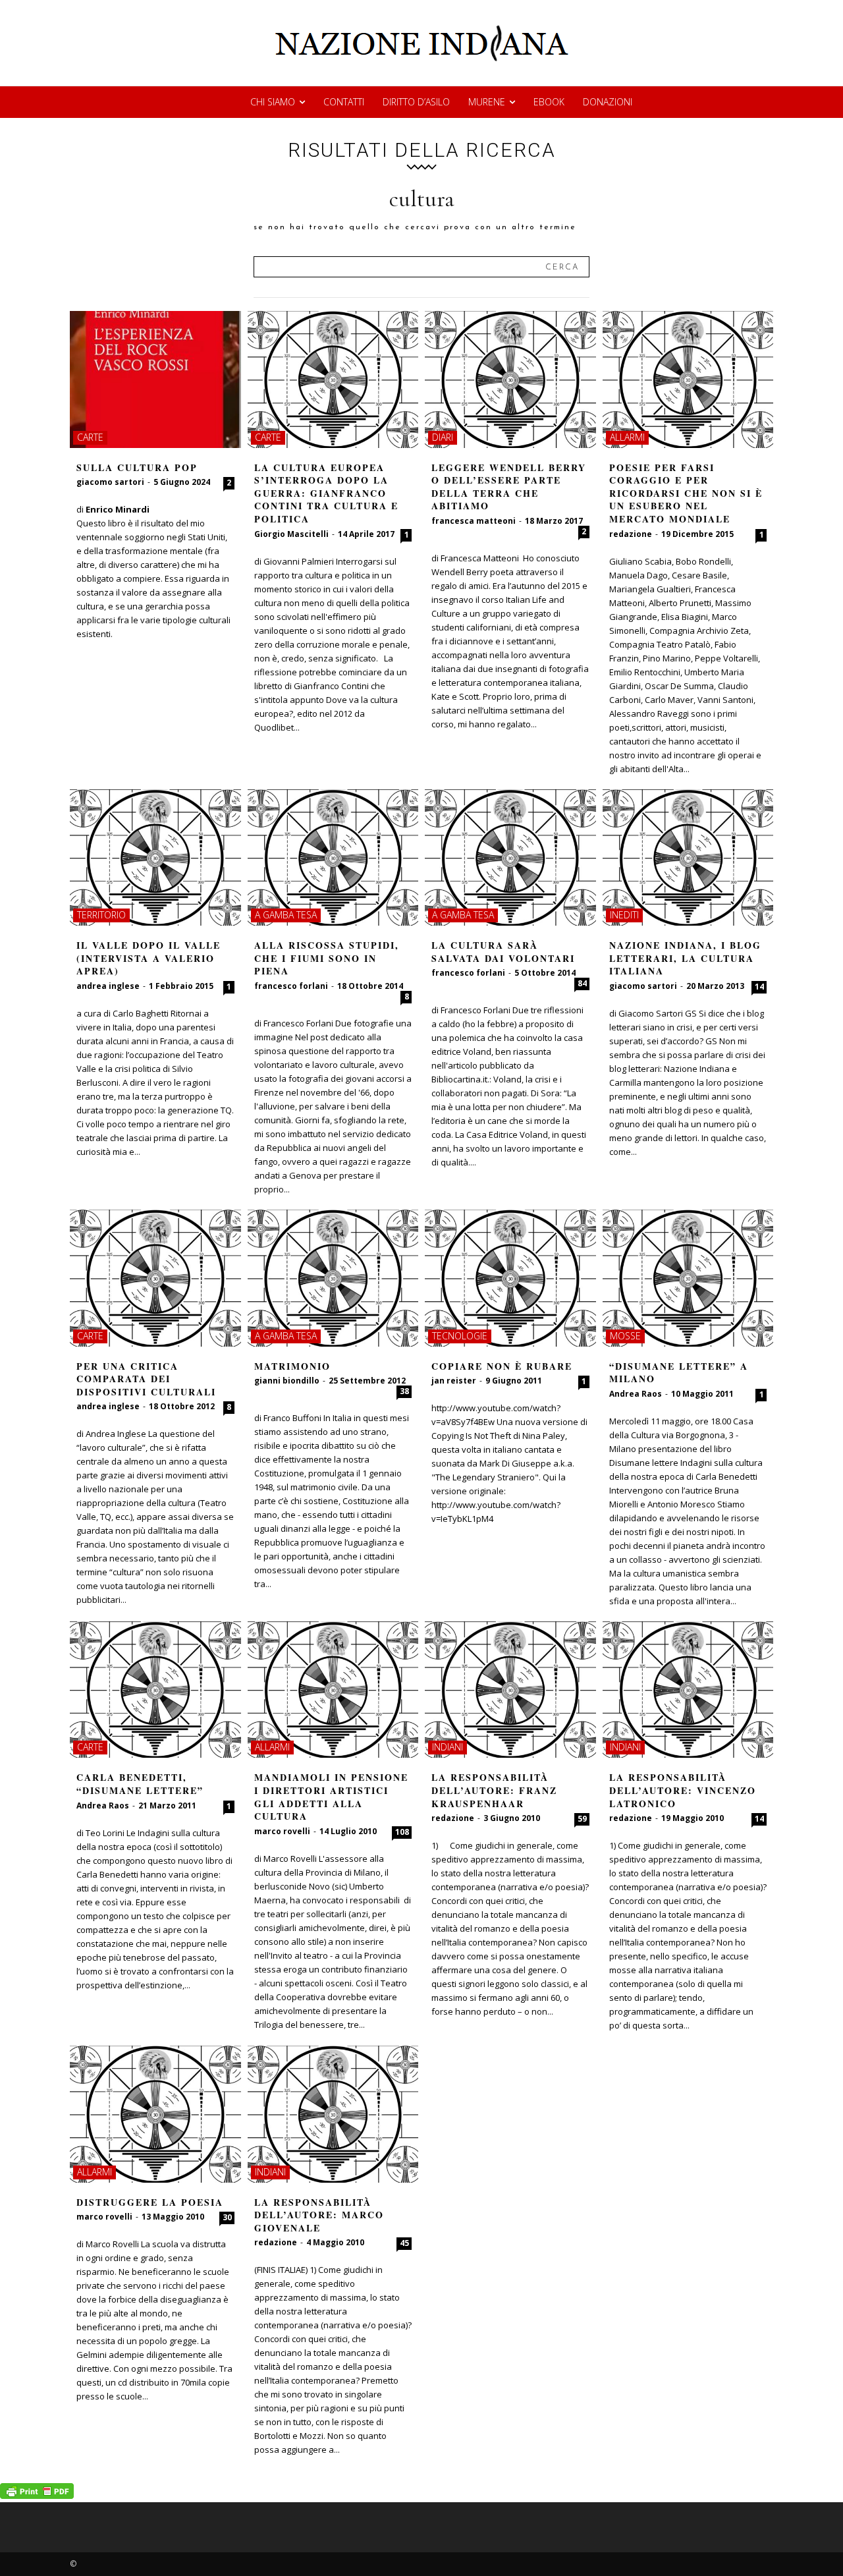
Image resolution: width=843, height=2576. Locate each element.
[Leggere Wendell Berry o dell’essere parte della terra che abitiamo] (510, 379)
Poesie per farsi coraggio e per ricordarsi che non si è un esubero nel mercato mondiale (686, 493)
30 (227, 2217)
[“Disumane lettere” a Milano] (688, 1278)
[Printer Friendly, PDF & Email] (37, 2495)
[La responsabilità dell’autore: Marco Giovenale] (333, 2114)
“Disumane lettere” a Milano (679, 1373)
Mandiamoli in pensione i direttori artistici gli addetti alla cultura (331, 1797)
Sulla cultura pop (137, 467)
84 (582, 983)
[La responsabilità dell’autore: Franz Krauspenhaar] (510, 1690)
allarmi (627, 437)
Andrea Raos (636, 1394)
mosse (625, 1336)
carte (90, 437)
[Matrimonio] (333, 1278)
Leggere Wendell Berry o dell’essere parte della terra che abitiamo (509, 487)
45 (404, 2243)
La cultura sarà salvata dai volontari (503, 952)
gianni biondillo (287, 1381)
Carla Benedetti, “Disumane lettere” (140, 1784)
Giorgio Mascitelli (291, 534)
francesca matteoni (474, 521)
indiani (448, 1747)
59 (582, 1819)
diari (443, 437)
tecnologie (460, 1336)
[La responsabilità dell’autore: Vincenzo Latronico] (688, 1690)
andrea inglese (108, 986)
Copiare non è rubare (502, 1366)
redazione (631, 534)
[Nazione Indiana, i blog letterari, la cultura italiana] (688, 858)
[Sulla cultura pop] (155, 379)
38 (404, 1391)
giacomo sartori (110, 482)
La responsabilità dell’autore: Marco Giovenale (319, 2215)
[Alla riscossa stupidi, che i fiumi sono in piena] (333, 858)
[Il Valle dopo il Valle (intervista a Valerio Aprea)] (155, 858)
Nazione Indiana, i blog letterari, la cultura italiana (685, 958)
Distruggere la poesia (150, 2202)
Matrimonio (292, 1366)
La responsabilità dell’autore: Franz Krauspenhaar (494, 1790)
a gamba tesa (286, 915)
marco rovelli (282, 1831)
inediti (624, 915)
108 (402, 1832)
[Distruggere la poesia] (155, 2114)
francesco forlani (291, 986)
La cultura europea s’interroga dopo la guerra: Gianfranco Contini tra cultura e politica (326, 493)
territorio (101, 915)
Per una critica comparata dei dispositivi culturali (146, 1379)
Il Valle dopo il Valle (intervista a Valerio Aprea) (149, 958)
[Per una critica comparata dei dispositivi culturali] (155, 1278)
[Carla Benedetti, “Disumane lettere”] (155, 1690)
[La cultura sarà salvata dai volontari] (510, 858)
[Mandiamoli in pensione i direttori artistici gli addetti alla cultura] (333, 1690)
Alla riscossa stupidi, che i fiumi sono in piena (327, 958)
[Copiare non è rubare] (510, 1278)
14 (759, 987)
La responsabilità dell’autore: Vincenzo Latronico (683, 1790)
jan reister (454, 1381)
